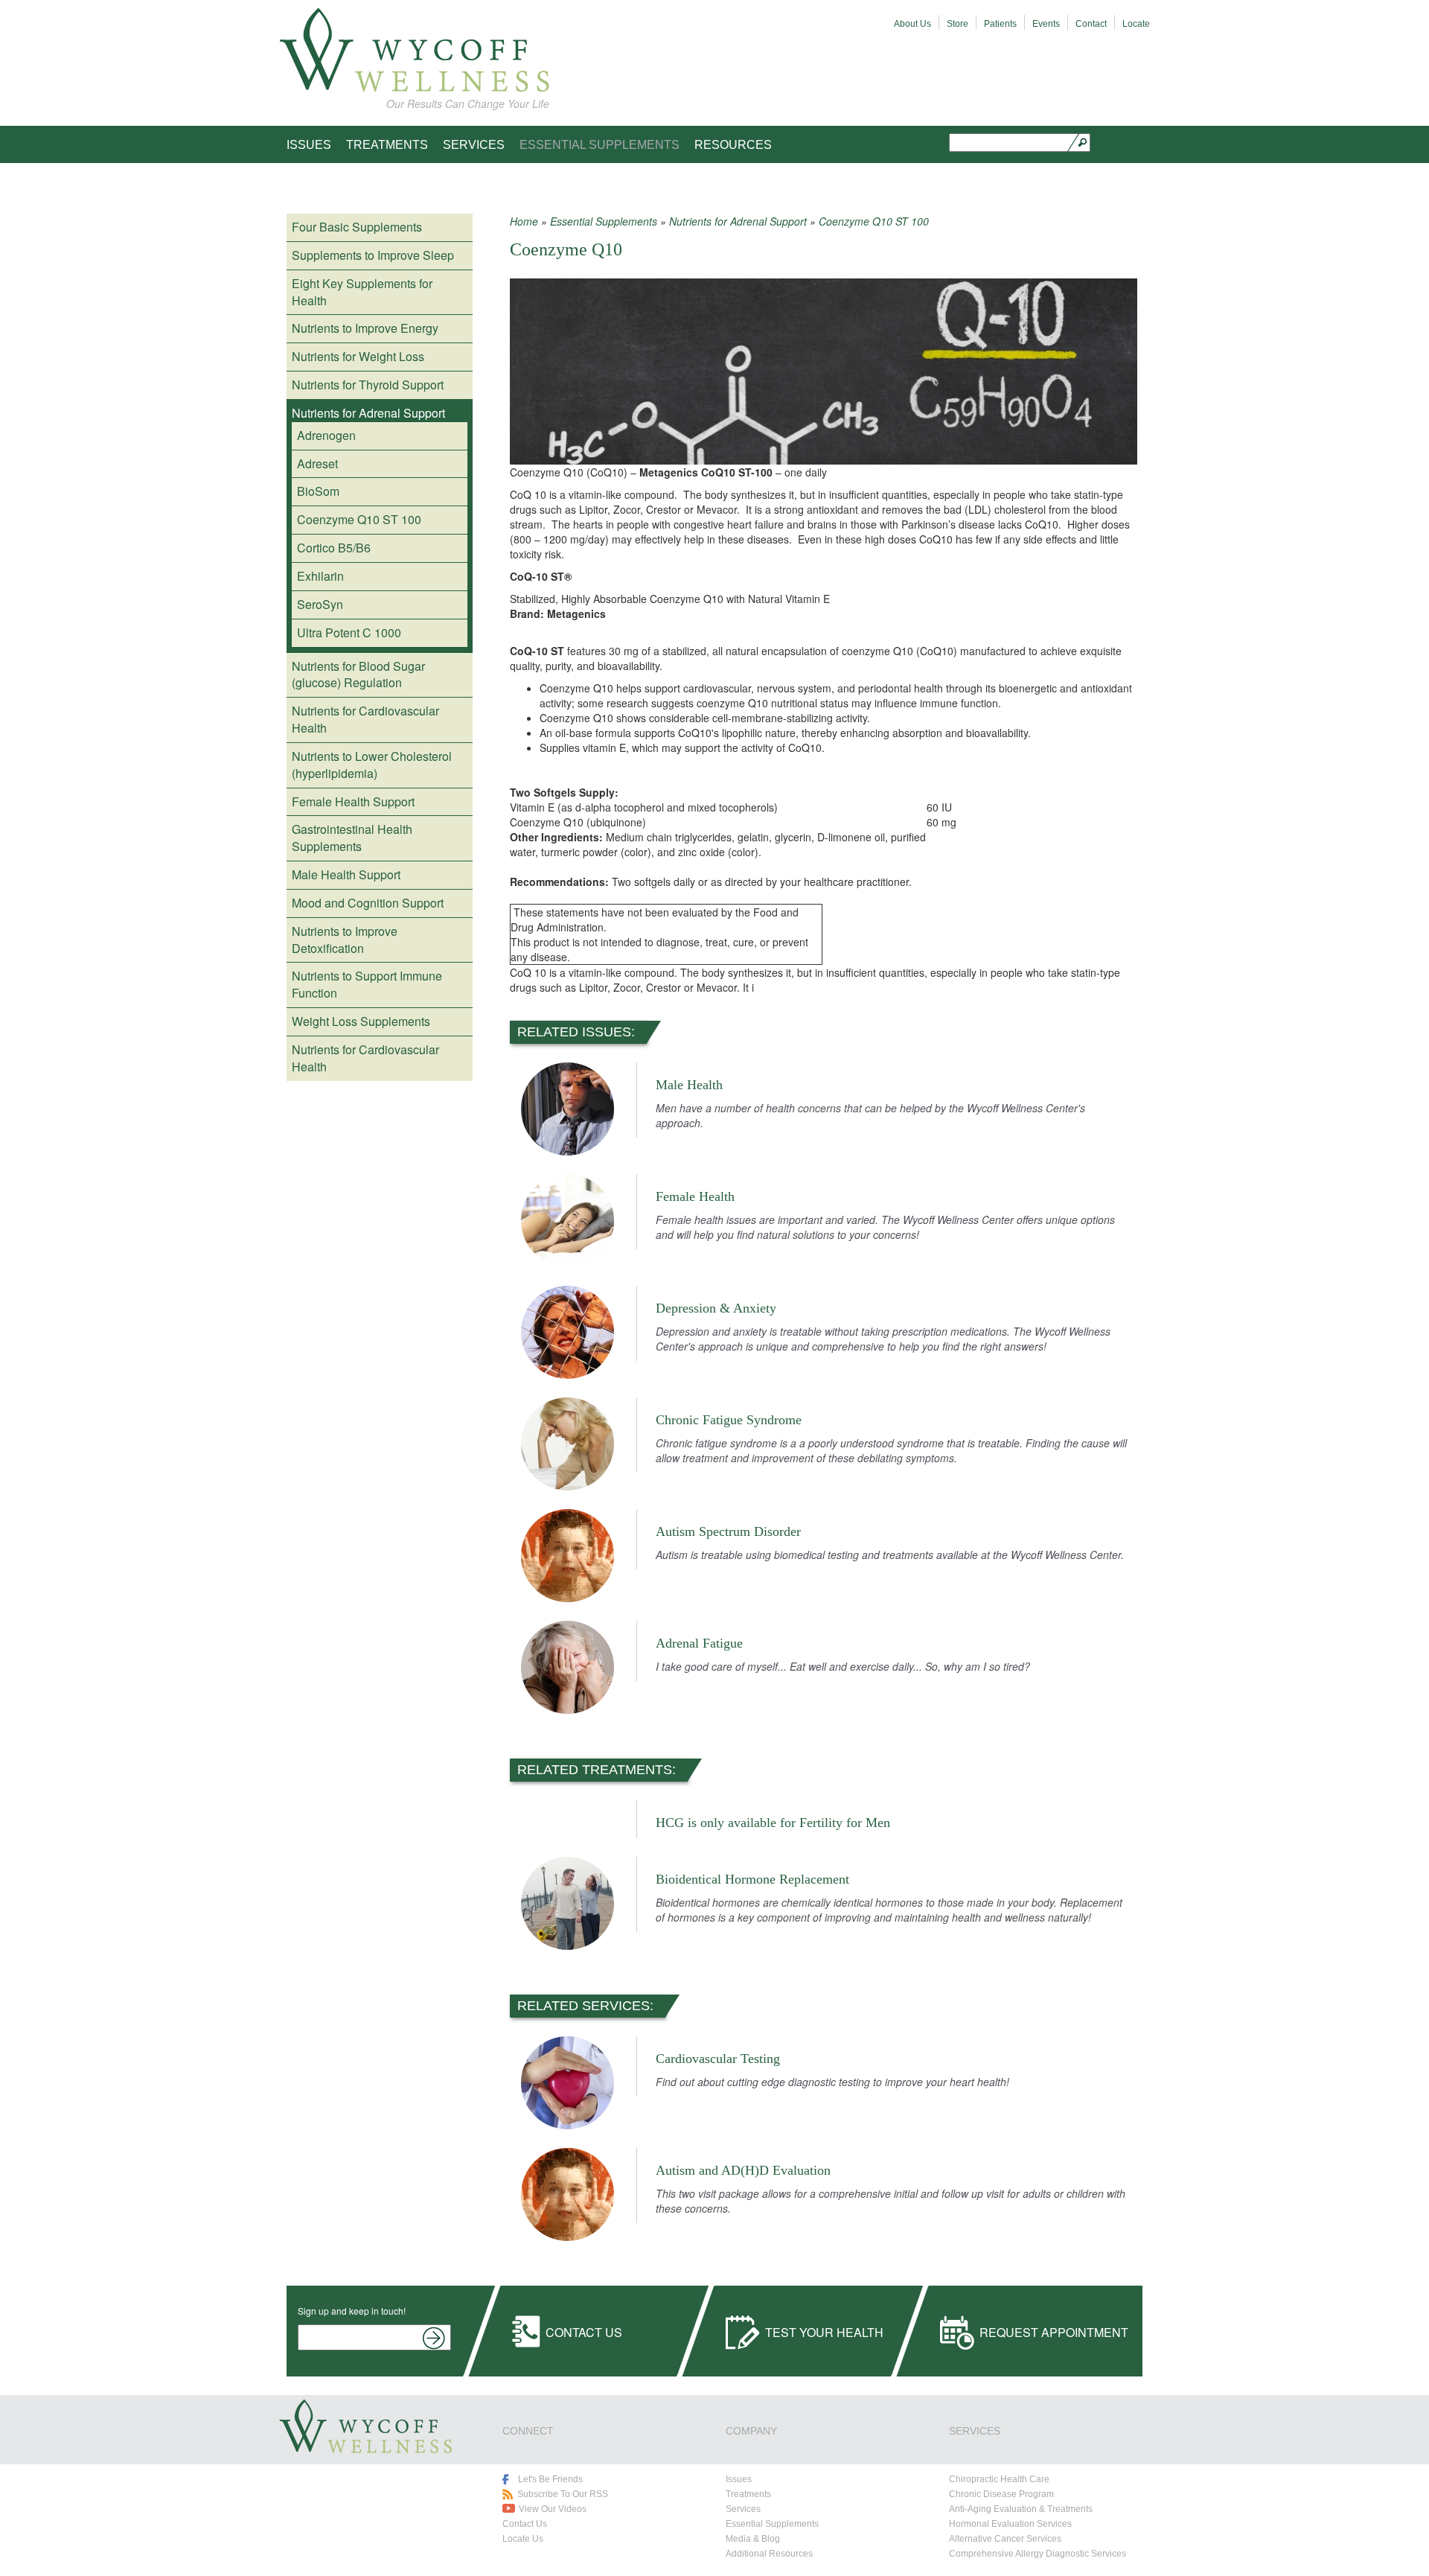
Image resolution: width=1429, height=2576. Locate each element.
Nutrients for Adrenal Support (368, 413)
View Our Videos (553, 2509)
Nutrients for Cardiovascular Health (365, 719)
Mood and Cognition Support (368, 903)
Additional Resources (769, 2554)
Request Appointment (1054, 2332)
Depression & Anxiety (716, 1308)
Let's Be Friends (550, 2479)
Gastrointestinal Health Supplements (352, 838)
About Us (912, 24)
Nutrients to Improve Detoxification (345, 940)
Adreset (317, 463)
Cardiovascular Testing (718, 2059)
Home (524, 221)
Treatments (387, 145)
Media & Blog (753, 2539)
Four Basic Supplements (357, 227)
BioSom (318, 491)
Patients (1000, 24)
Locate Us (523, 2539)
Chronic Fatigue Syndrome (729, 1420)
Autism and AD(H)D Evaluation (743, 2170)
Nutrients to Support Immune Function (367, 984)
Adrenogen (326, 435)
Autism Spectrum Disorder (728, 1531)
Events (1046, 24)
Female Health (695, 1196)
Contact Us (584, 2332)
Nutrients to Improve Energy (365, 328)
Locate (1136, 24)
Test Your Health (824, 2332)
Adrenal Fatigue (699, 1643)
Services (474, 145)
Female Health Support (353, 801)
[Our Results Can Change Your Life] (414, 50)
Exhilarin (320, 576)
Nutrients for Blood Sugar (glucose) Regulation (358, 675)
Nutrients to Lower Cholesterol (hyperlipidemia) (372, 765)
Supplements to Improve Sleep (373, 255)
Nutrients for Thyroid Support (368, 385)
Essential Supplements (600, 145)
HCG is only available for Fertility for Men (773, 1823)
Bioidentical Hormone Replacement (752, 1879)
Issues (309, 145)
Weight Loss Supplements (361, 1021)
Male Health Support (346, 874)
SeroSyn (320, 604)
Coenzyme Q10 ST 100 (359, 519)
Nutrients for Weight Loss (358, 356)
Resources (733, 145)
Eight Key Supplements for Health (362, 292)
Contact (1091, 24)
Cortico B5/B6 (334, 548)
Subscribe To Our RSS (563, 2494)
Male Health (689, 1085)
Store (958, 24)
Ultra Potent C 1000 (349, 632)
